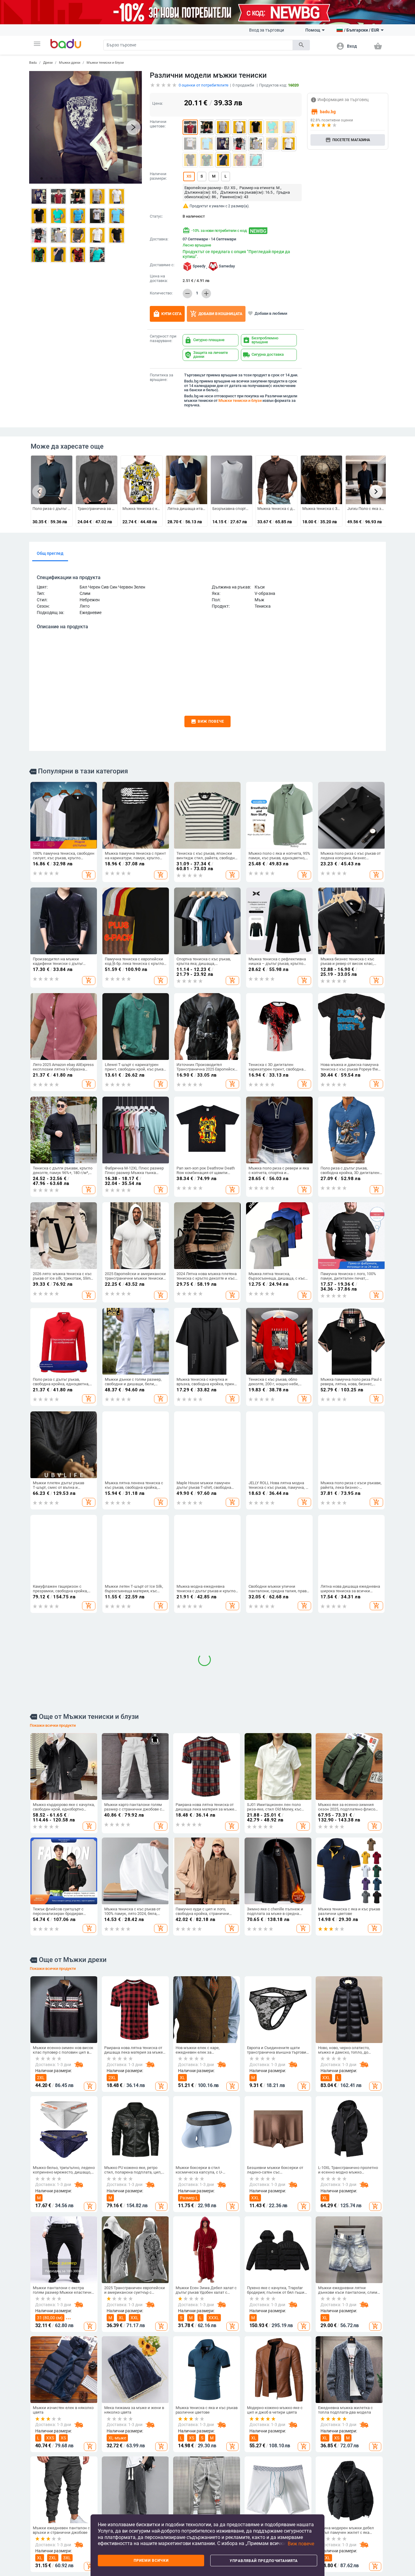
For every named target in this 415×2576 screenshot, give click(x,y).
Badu (33, 63)
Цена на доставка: (159, 278)
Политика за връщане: (161, 377)
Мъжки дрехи (70, 63)
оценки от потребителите (204, 85)
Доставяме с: (162, 265)
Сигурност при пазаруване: (163, 339)
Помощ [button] (313, 30)
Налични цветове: (158, 124)
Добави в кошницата (216, 314)
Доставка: (159, 239)
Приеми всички (151, 2561)
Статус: (156, 216)
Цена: (158, 103)
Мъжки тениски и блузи (105, 63)
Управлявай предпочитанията (264, 2561)
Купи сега (167, 314)
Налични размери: (158, 176)
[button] (37, 44)
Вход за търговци (267, 30)
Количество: (161, 293)
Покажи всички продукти (53, 1935)
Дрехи (48, 63)
